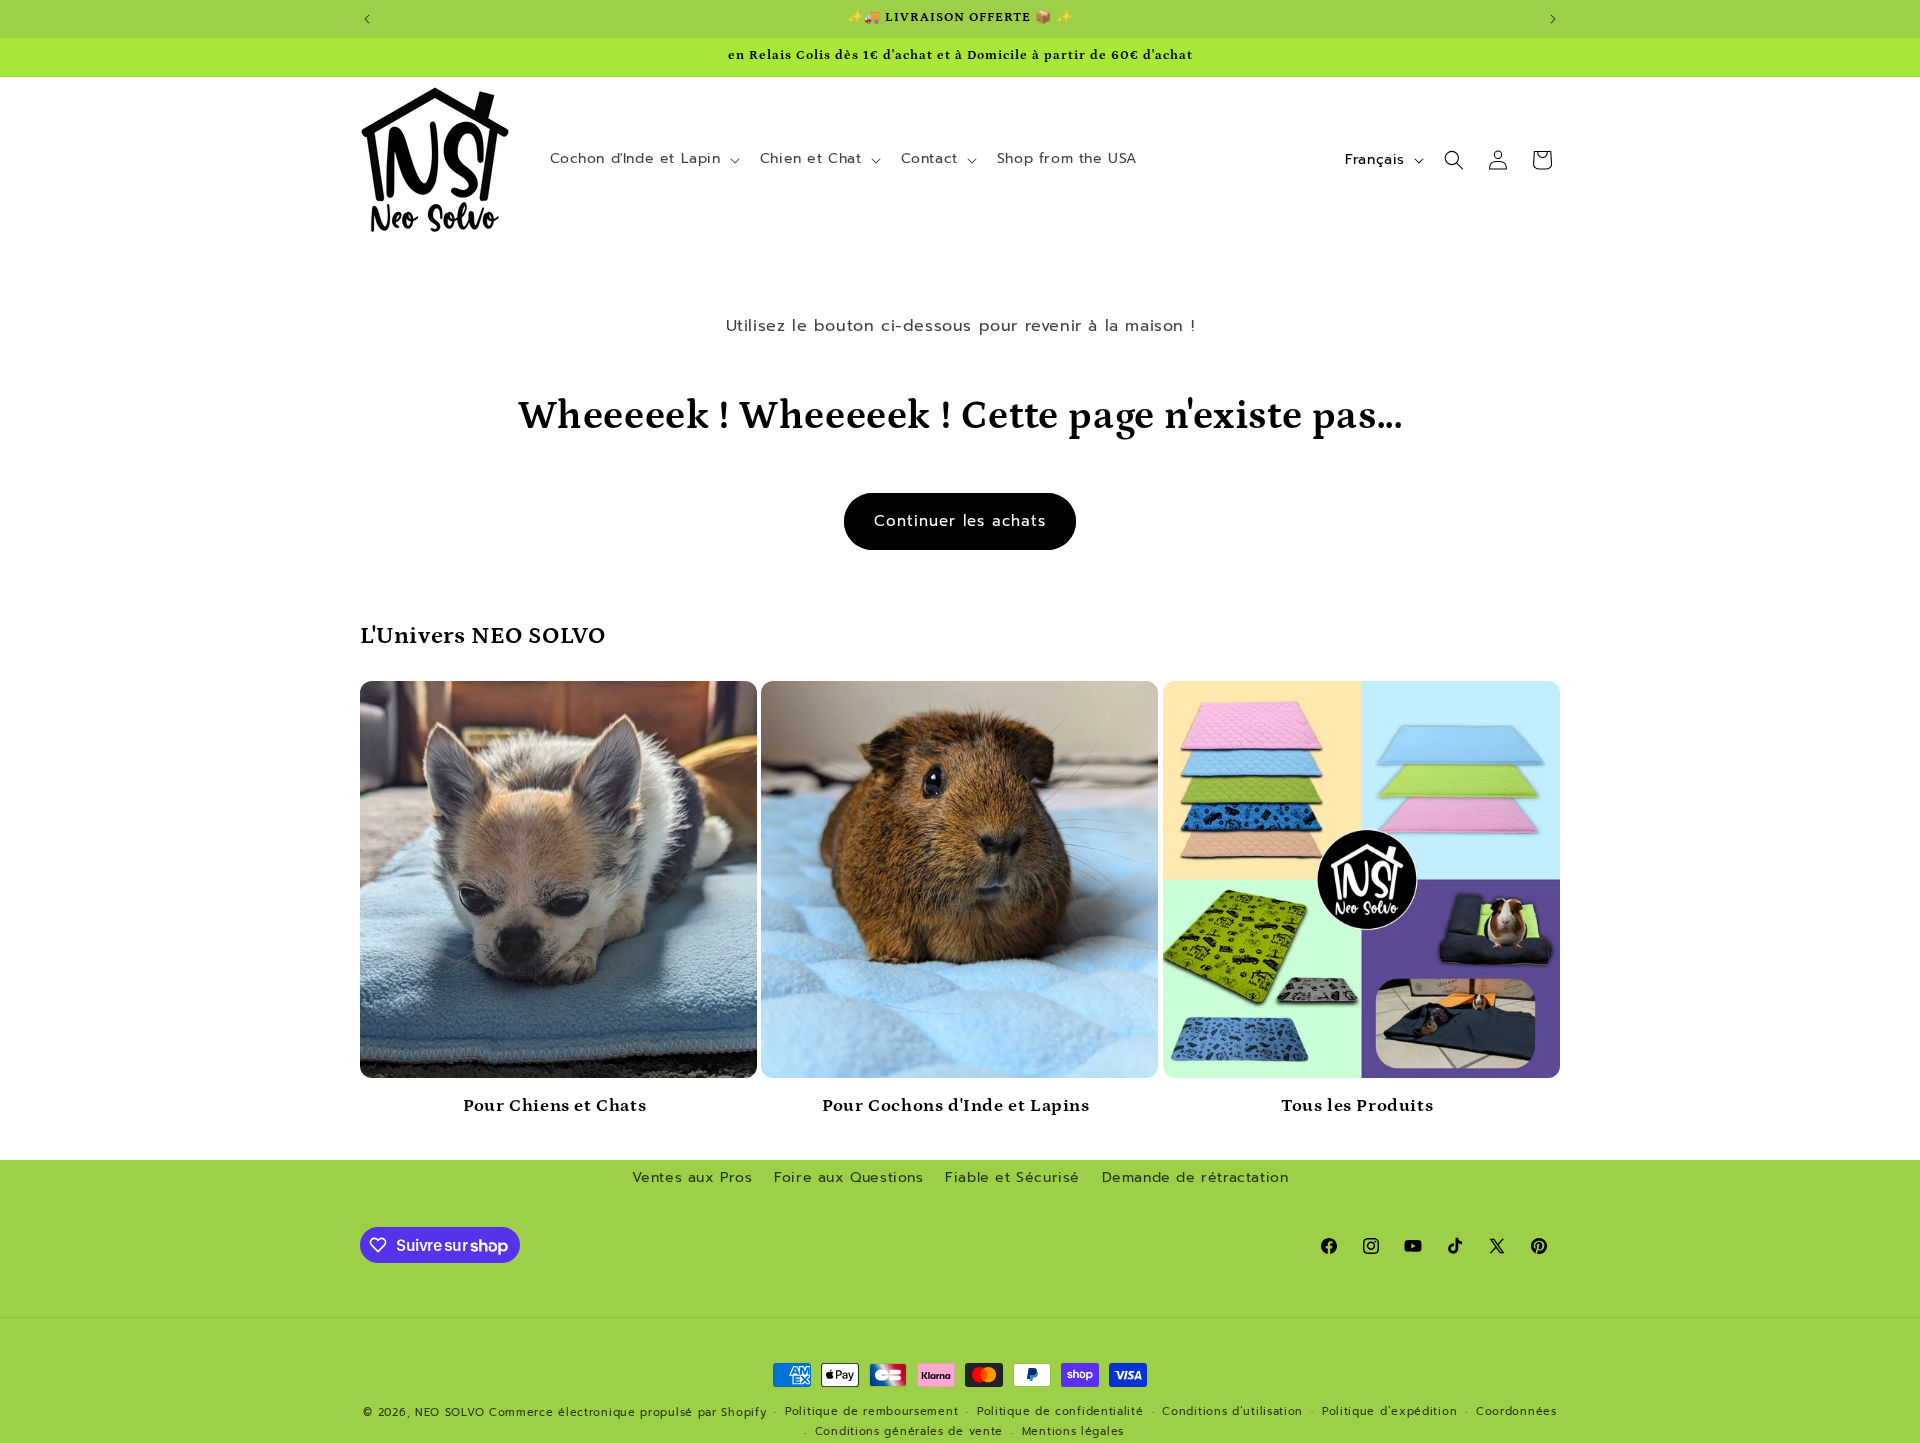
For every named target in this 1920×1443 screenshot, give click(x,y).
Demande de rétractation (1195, 1177)
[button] (643, 159)
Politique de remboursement (871, 1411)
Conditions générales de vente (909, 1431)
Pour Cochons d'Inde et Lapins (955, 1106)
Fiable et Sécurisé (1012, 1177)
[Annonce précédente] (367, 19)
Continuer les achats (960, 521)
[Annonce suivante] (1553, 19)
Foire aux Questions (848, 1177)
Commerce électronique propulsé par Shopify (627, 1412)
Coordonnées (1516, 1411)
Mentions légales (1073, 1431)
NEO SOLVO (449, 1412)
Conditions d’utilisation (1232, 1411)
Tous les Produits (1357, 1106)
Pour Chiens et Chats (554, 1106)
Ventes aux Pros (692, 1177)
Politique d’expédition (1389, 1411)
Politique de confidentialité (1060, 1411)
